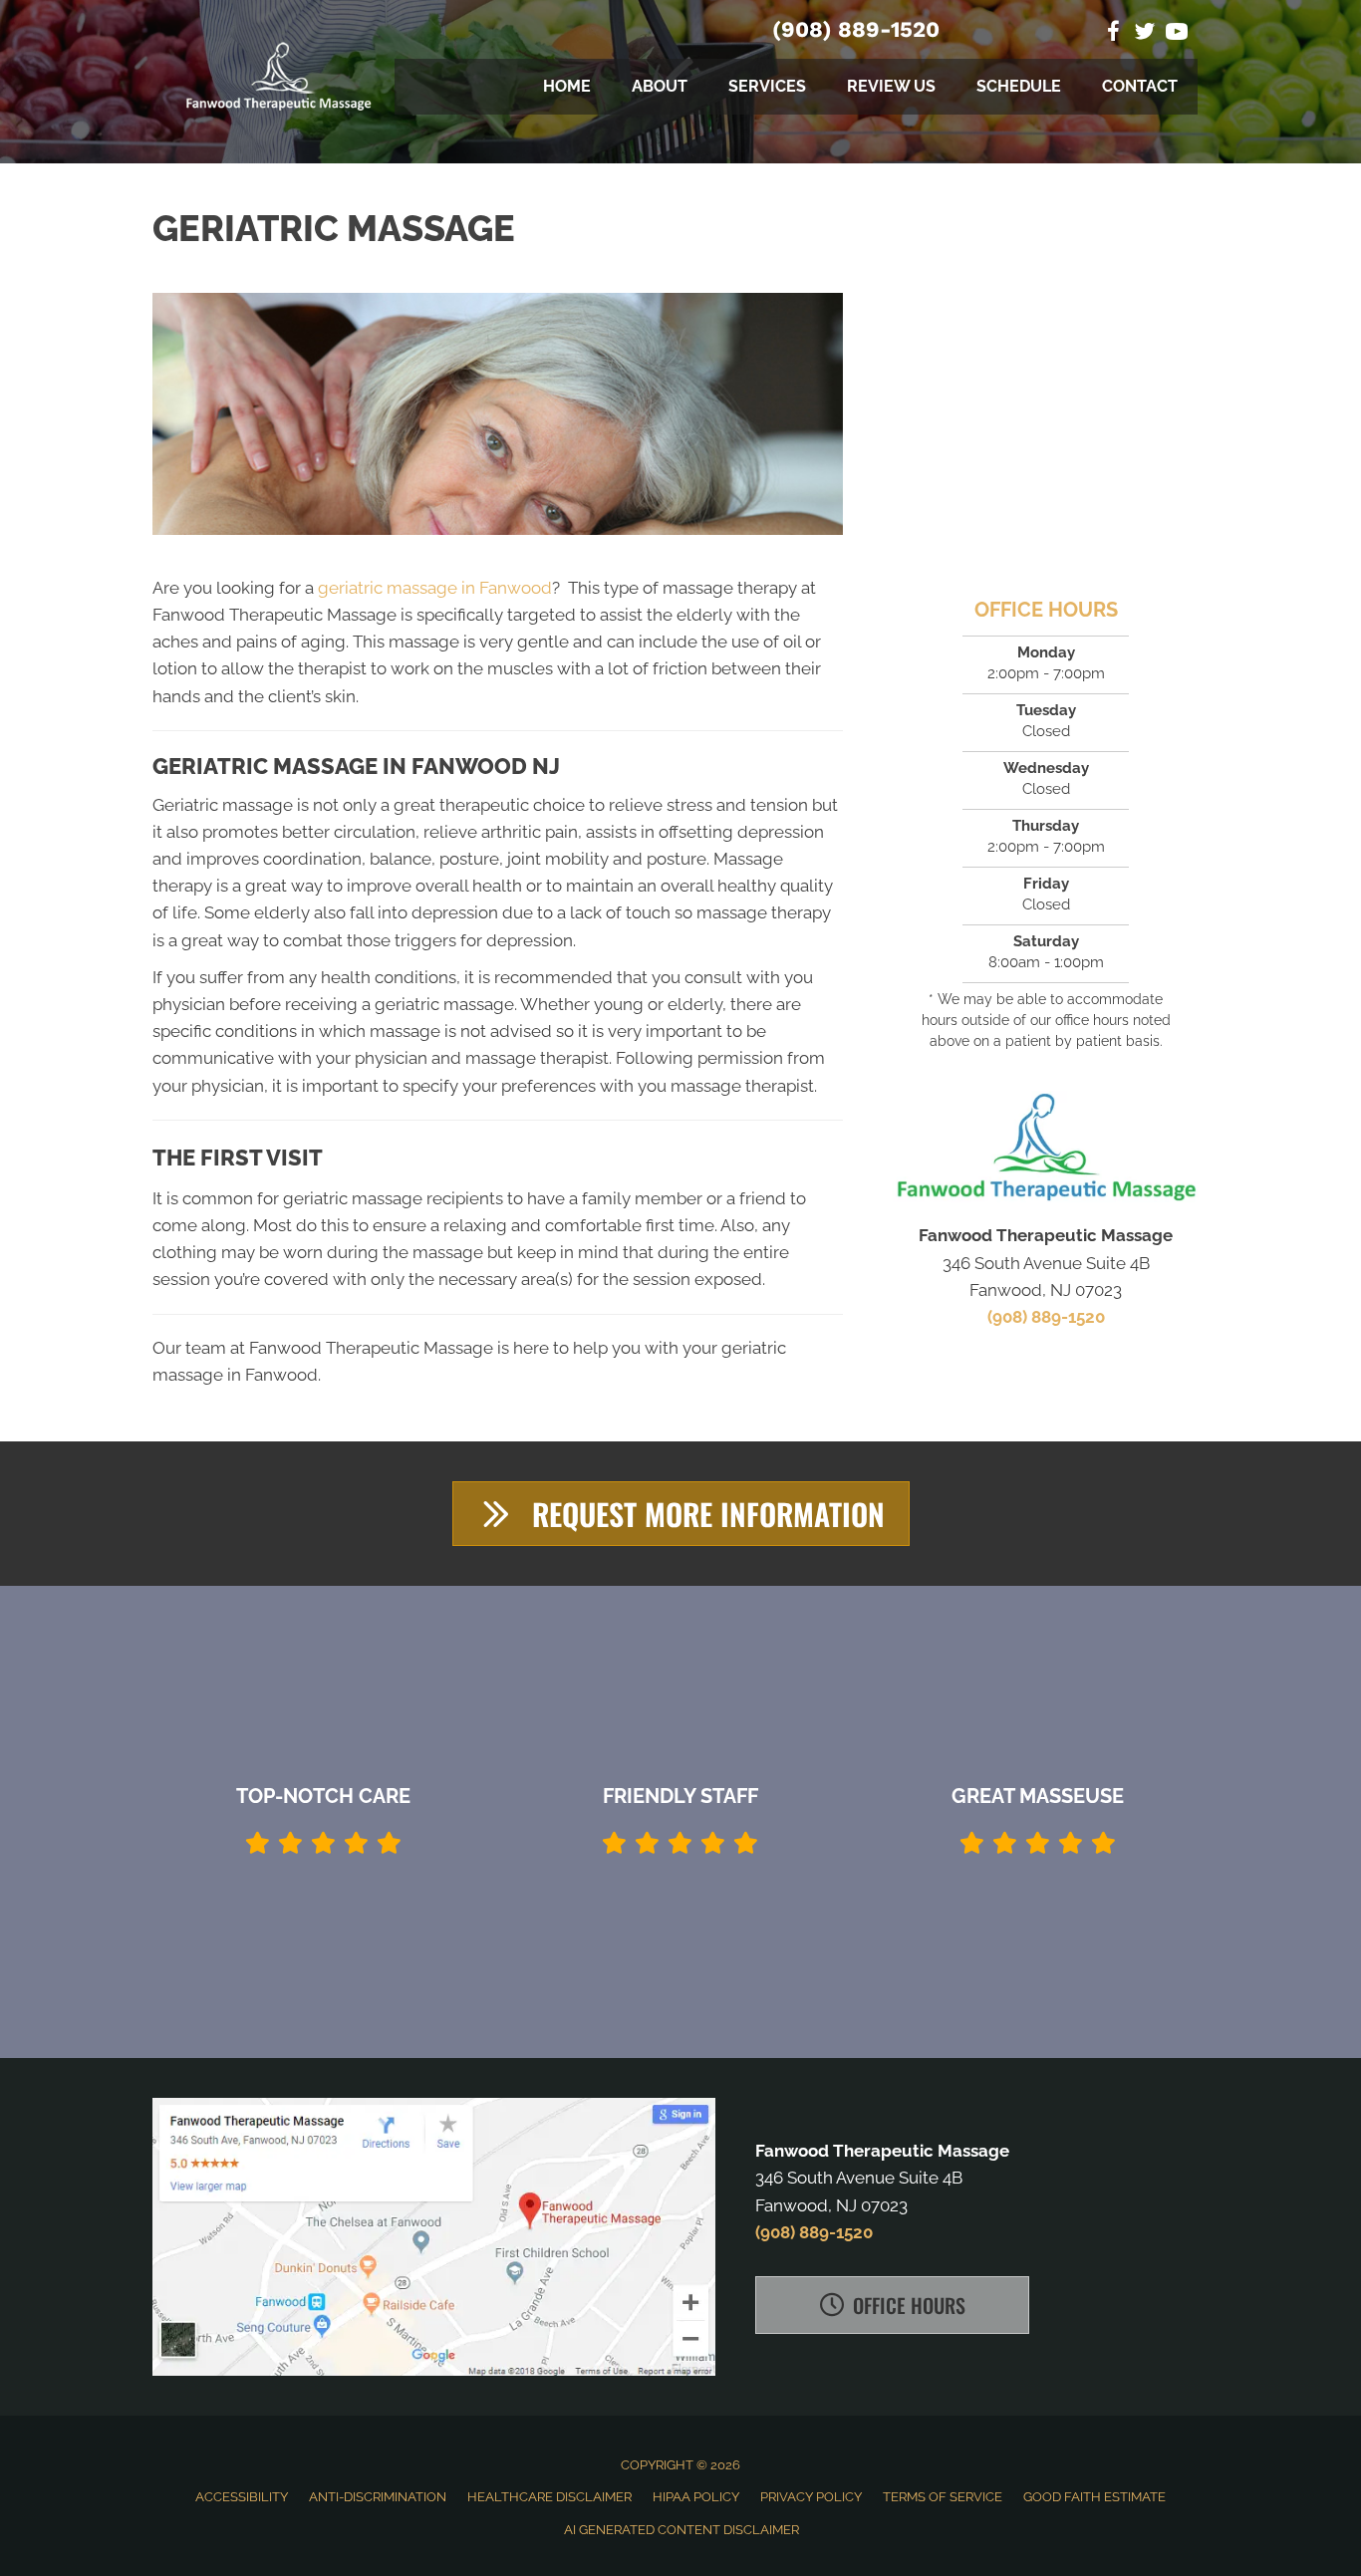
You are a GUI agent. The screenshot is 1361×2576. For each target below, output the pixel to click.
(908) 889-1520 (856, 29)
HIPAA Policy (696, 2497)
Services (767, 86)
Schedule (1019, 86)
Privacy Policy (811, 2497)
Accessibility (242, 2497)
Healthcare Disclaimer (549, 2497)
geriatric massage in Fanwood (435, 588)
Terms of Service (943, 2497)
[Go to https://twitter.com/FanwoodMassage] (1145, 34)
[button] (681, 1514)
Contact (1140, 86)
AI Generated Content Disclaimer (681, 2530)
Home (567, 86)
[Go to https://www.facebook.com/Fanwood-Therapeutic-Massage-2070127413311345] (1113, 34)
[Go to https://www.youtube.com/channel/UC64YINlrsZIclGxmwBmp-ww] (1177, 34)
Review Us (891, 86)
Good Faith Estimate (1094, 2497)
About (660, 86)
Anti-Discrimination (378, 2497)
